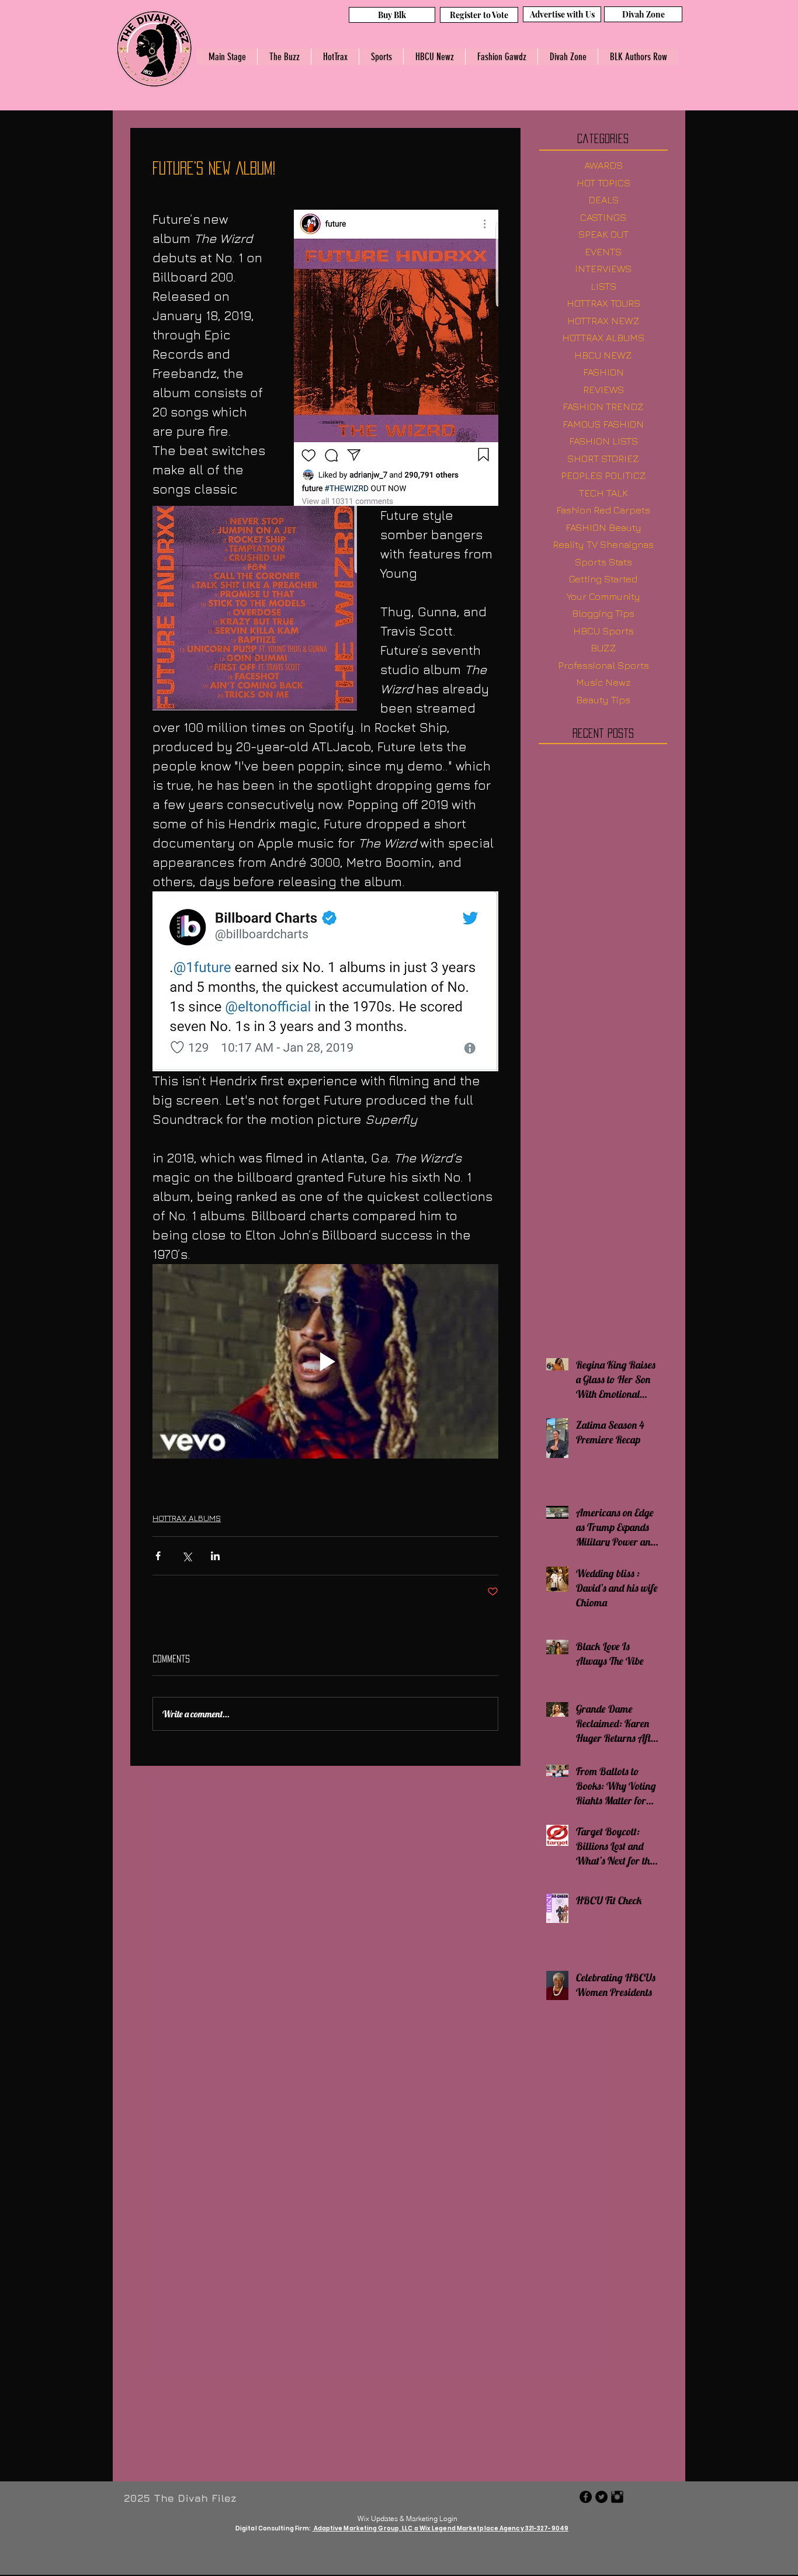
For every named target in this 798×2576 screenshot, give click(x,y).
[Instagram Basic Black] (617, 2498)
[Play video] (325, 1361)
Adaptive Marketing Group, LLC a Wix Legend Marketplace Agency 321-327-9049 (441, 2530)
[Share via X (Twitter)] (187, 1556)
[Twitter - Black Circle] (601, 2498)
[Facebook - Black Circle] (586, 2498)
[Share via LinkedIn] (215, 1556)
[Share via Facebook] (158, 1556)
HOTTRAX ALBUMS (187, 1518)
